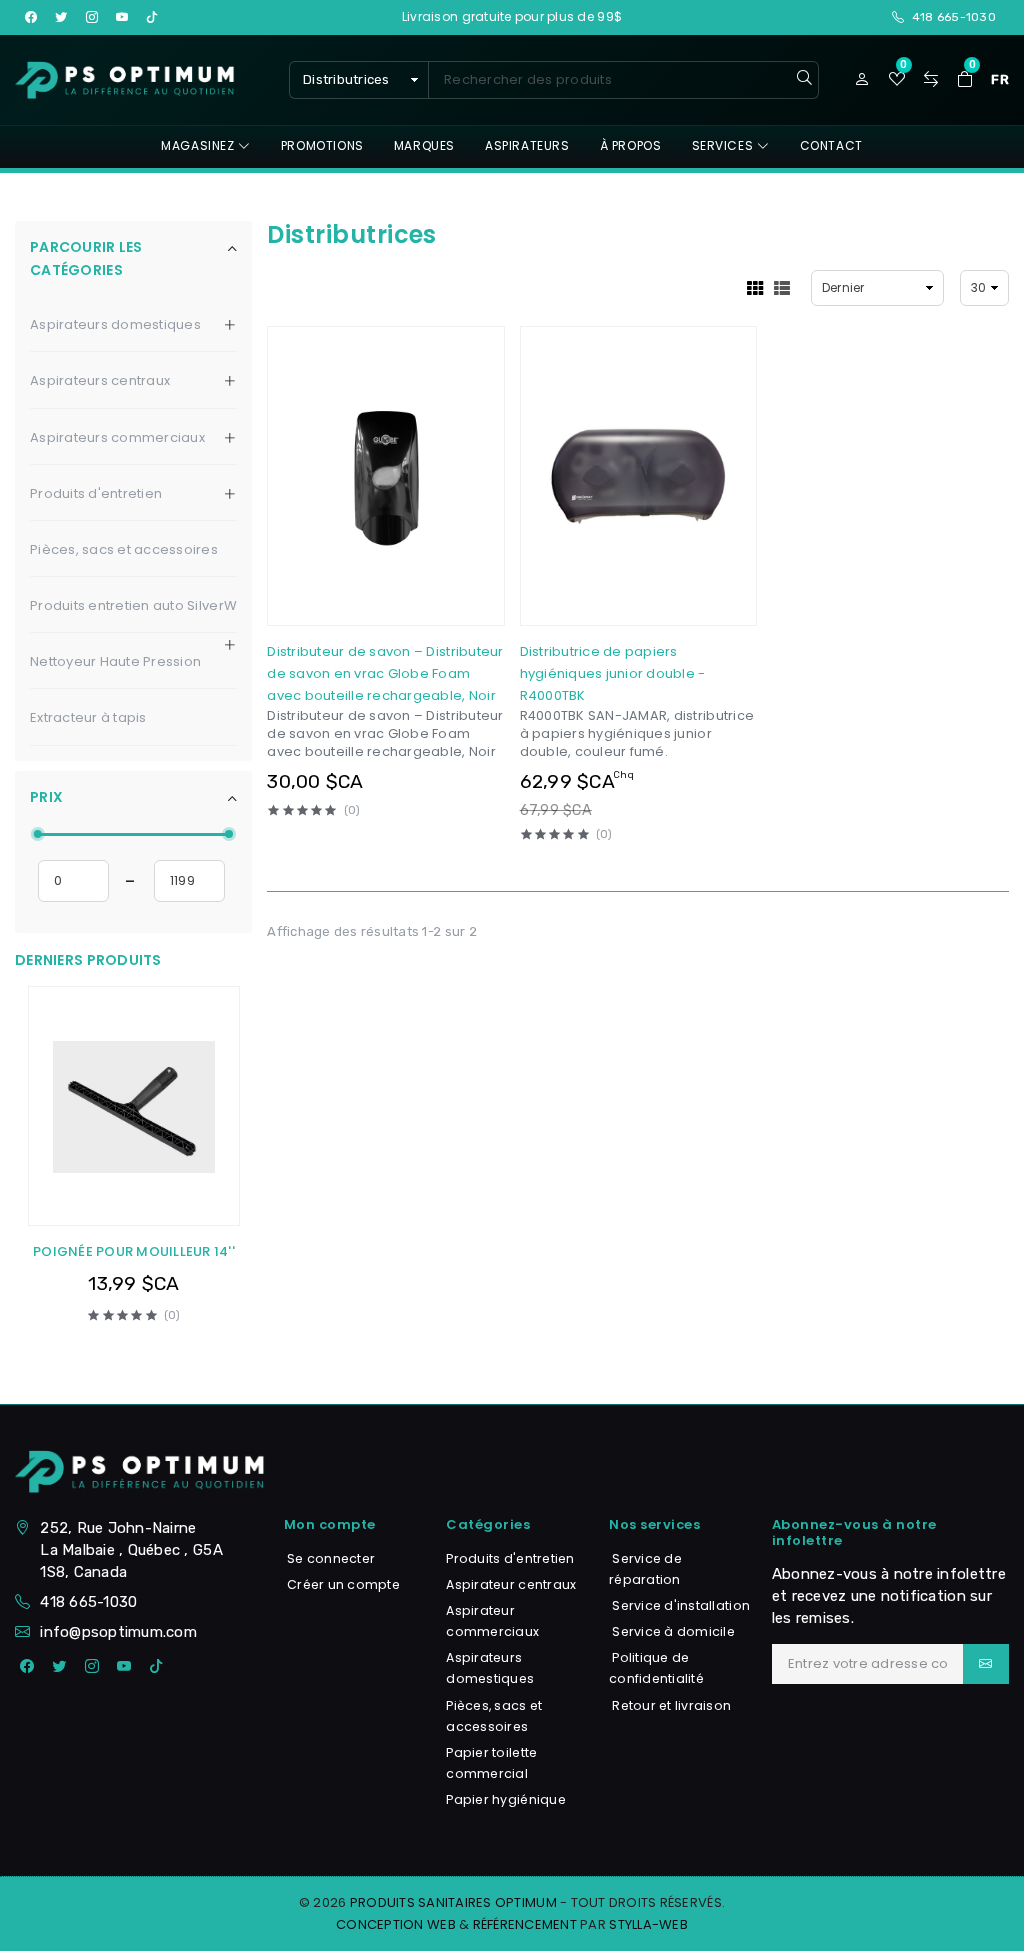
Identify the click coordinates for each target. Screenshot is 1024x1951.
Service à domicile (672, 1631)
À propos (631, 145)
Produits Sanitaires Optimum (453, 1902)
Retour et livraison (670, 1705)
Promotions (322, 145)
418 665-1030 (88, 1602)
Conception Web (396, 1924)
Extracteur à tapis (88, 717)
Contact (831, 145)
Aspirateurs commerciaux (117, 437)
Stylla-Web (648, 1924)
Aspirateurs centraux (100, 380)
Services (724, 145)
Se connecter (329, 1558)
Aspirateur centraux (511, 1584)
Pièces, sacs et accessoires (124, 549)
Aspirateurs (527, 145)
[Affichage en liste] (782, 288)
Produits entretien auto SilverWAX (142, 605)
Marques (424, 145)
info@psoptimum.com (118, 1632)
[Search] (805, 80)
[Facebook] (27, 1667)
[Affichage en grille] (755, 288)
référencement (525, 1924)
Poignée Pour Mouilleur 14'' (134, 1251)
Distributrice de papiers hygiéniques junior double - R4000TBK (613, 673)
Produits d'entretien (96, 493)
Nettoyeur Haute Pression (115, 661)
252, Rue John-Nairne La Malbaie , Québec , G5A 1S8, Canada (131, 1550)
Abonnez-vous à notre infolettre (854, 1532)
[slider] (38, 834)
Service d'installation (679, 1605)
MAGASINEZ (199, 145)
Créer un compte (342, 1584)
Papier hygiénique (505, 1799)
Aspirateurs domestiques (115, 324)
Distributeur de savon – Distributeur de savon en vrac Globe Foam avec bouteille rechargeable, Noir (385, 673)
